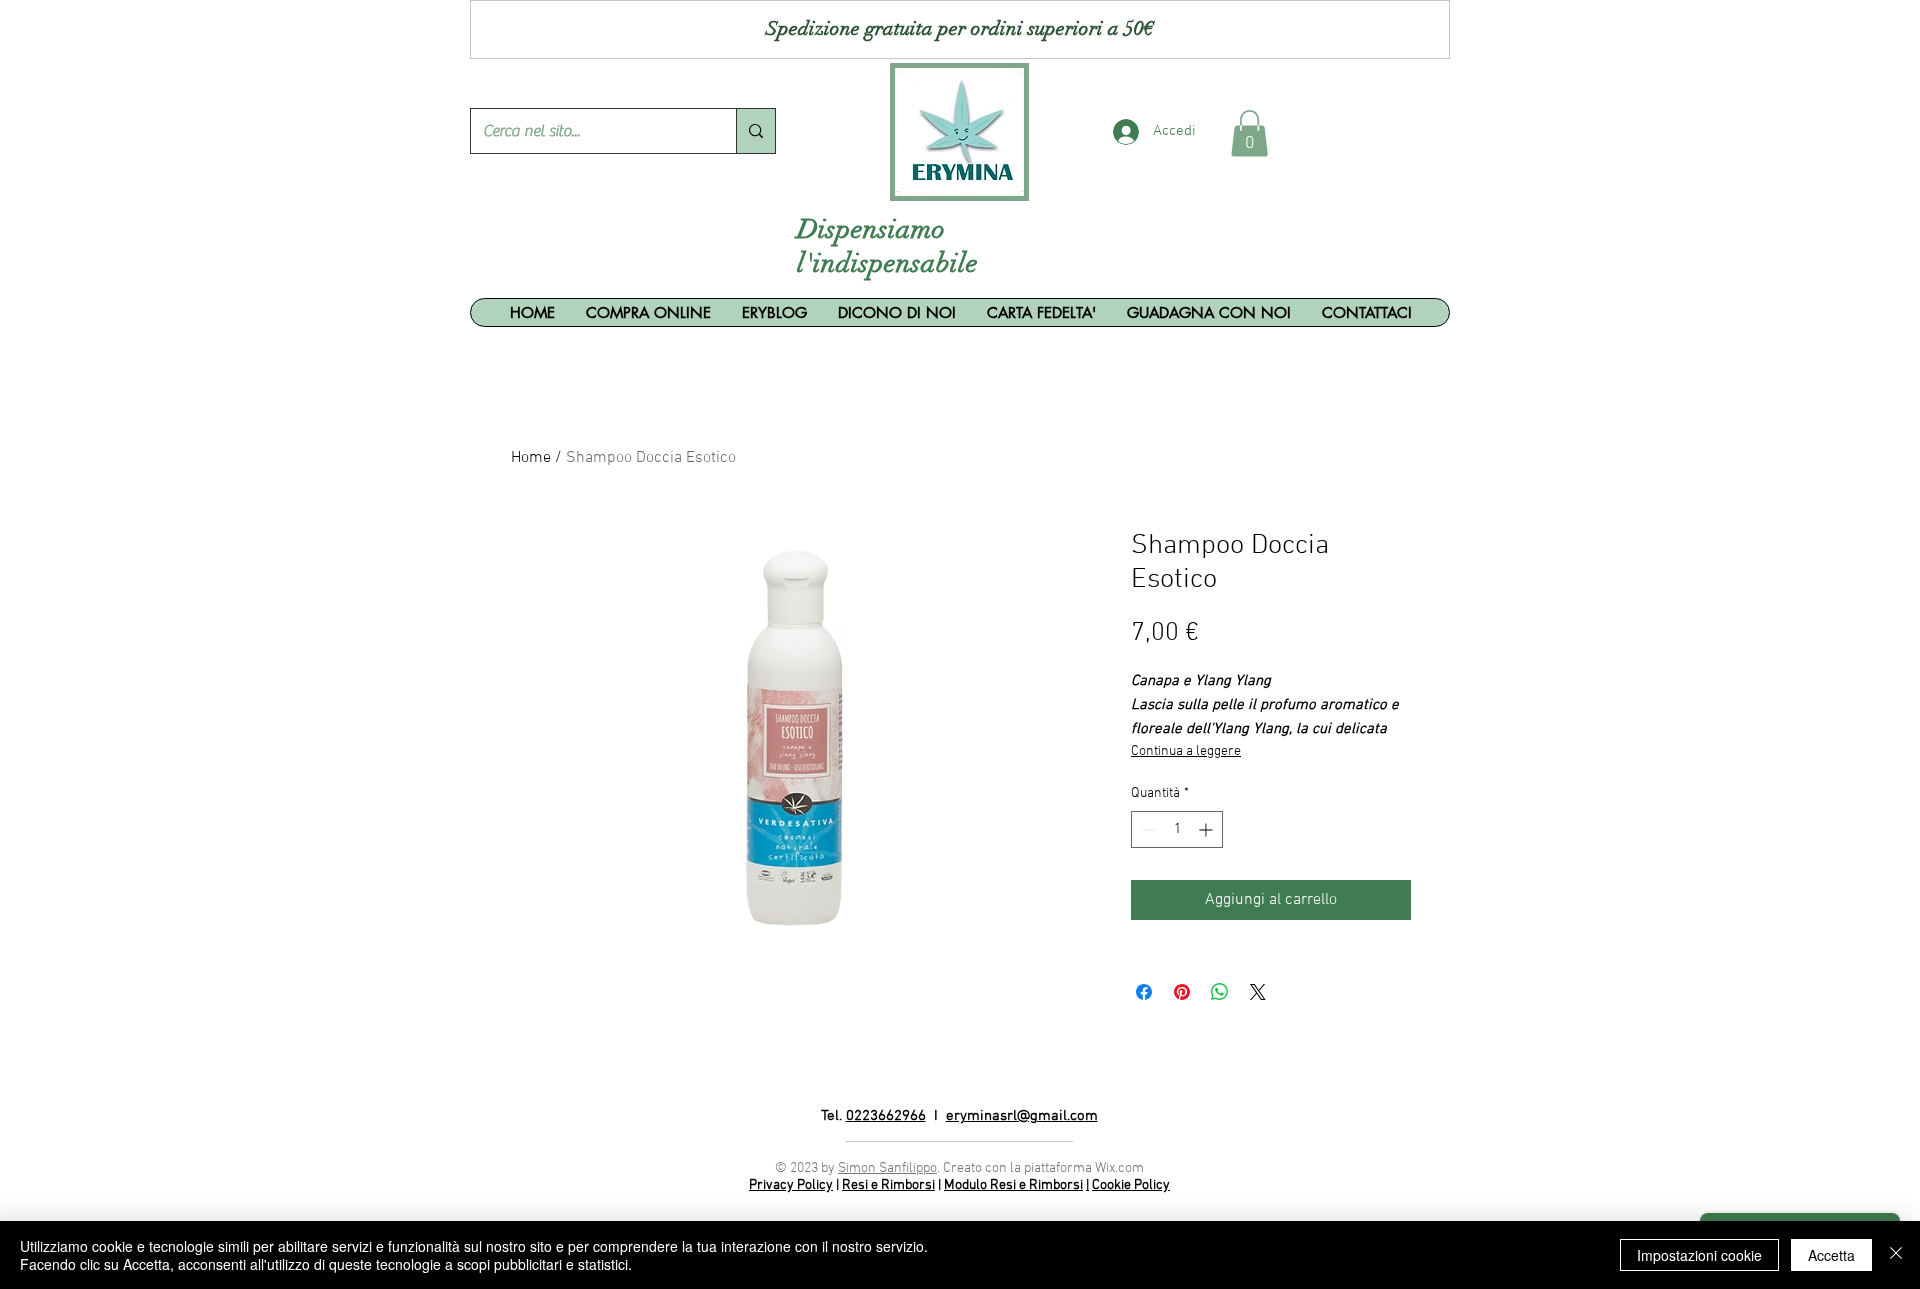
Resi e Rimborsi (888, 1185)
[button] (1249, 133)
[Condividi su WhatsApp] (1220, 992)
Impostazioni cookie (1699, 1255)
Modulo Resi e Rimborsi (1013, 1185)
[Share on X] (1258, 992)
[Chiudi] (1896, 1255)
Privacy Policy (791, 1185)
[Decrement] (1146, 829)
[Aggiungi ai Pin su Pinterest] (1182, 992)
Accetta (1831, 1255)
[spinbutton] (1177, 829)
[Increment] (1207, 829)
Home (531, 458)
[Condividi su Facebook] (1144, 992)
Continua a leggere (1186, 751)
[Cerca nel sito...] (755, 131)
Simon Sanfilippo (887, 1168)
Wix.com (1119, 1168)
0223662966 (886, 1116)
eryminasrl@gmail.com (1022, 1116)
